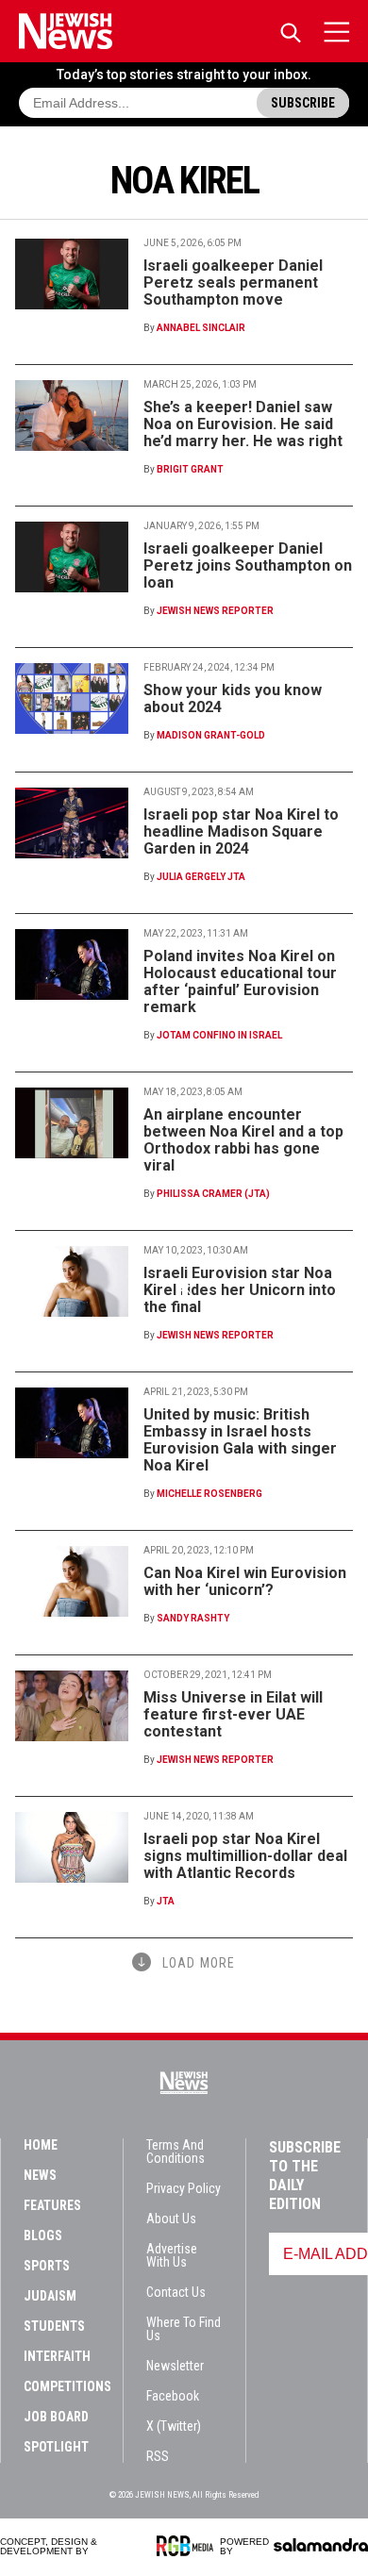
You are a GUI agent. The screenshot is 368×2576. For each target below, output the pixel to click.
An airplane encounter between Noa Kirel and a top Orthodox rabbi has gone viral (243, 1140)
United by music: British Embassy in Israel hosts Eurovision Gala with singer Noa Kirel (240, 1440)
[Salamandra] (321, 2545)
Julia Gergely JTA (201, 877)
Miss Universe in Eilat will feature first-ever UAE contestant (233, 1714)
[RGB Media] (188, 2546)
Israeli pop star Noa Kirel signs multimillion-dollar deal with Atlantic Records (245, 1856)
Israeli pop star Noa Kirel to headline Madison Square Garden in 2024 (241, 831)
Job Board (56, 2417)
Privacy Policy (184, 2188)
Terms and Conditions (176, 2152)
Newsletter (175, 2366)
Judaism (50, 2296)
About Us (171, 2219)
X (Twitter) (174, 2426)
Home (41, 2145)
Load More (199, 1963)
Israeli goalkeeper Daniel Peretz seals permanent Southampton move (233, 283)
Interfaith (57, 2356)
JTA (166, 1901)
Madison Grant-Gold (211, 735)
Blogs (43, 2235)
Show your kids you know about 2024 (233, 698)
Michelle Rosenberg (209, 1494)
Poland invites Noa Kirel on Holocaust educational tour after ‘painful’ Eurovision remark (240, 981)
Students (54, 2326)
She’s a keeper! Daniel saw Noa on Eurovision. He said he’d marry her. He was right (243, 424)
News (40, 2175)
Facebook (173, 2396)
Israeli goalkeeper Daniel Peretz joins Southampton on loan (248, 565)
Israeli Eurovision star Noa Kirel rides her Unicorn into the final (240, 1290)
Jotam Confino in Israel (219, 1035)
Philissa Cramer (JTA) (213, 1194)
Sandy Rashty (193, 1618)
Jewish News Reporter (215, 611)
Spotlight (56, 2447)
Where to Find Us (184, 2329)
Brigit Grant (190, 469)
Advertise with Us (172, 2255)
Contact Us (176, 2292)
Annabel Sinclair (201, 328)
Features (52, 2205)
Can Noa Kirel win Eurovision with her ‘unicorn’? (245, 1581)
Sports (47, 2266)
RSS (158, 2456)
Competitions (67, 2386)
